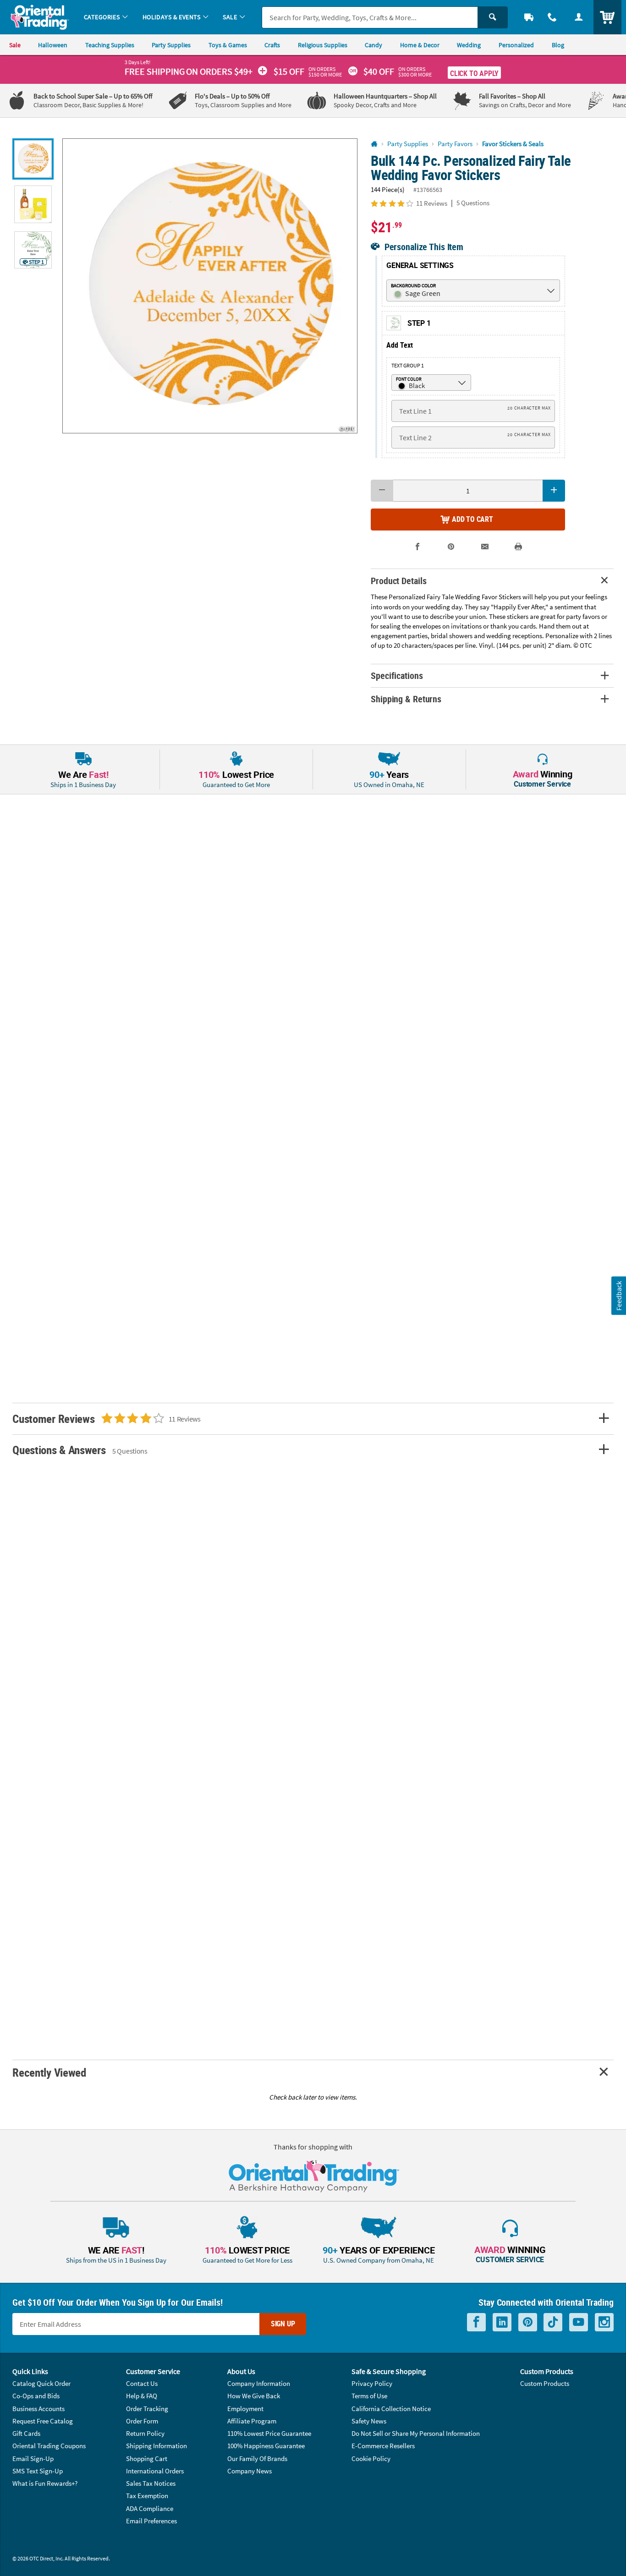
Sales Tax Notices (151, 2483)
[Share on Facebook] (418, 547)
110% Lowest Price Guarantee (269, 2433)
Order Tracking (147, 2409)
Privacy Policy (372, 2383)
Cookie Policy (371, 2458)
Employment (245, 2409)
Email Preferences (151, 2521)
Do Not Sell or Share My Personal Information (416, 2433)
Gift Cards (26, 2433)
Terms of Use (369, 2396)
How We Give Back (254, 2396)
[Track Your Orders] (529, 17)
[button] (210, 286)
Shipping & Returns (406, 699)
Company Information (259, 2383)
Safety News (369, 2421)
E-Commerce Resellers (383, 2446)
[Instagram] (604, 2322)
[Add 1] (554, 491)
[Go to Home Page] (374, 144)
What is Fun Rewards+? (45, 2483)
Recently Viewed (49, 2072)
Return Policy (145, 2433)
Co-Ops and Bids (36, 2396)
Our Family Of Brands (257, 2458)
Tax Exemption (147, 2496)
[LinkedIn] (502, 2322)
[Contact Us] (553, 17)
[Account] (579, 17)
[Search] (493, 17)
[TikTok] (553, 2322)
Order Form (142, 2421)
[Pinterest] (528, 2322)
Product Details (398, 581)
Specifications (397, 675)
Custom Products (545, 2383)
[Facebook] (476, 2322)
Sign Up (283, 2324)
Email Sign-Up (33, 2458)
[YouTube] (579, 2322)
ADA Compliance (150, 2508)
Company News (250, 2471)
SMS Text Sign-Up (38, 2471)
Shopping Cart (147, 2458)
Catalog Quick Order (41, 2383)
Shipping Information (156, 2446)
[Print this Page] (518, 547)
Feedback (618, 1295)
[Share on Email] (485, 547)
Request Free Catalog (43, 2421)
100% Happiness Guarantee (266, 2446)
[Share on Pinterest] (451, 547)
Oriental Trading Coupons (49, 2446)
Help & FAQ (142, 2396)
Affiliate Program (252, 2421)
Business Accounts (38, 2409)
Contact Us (142, 2383)
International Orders (155, 2471)
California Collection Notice (391, 2409)
